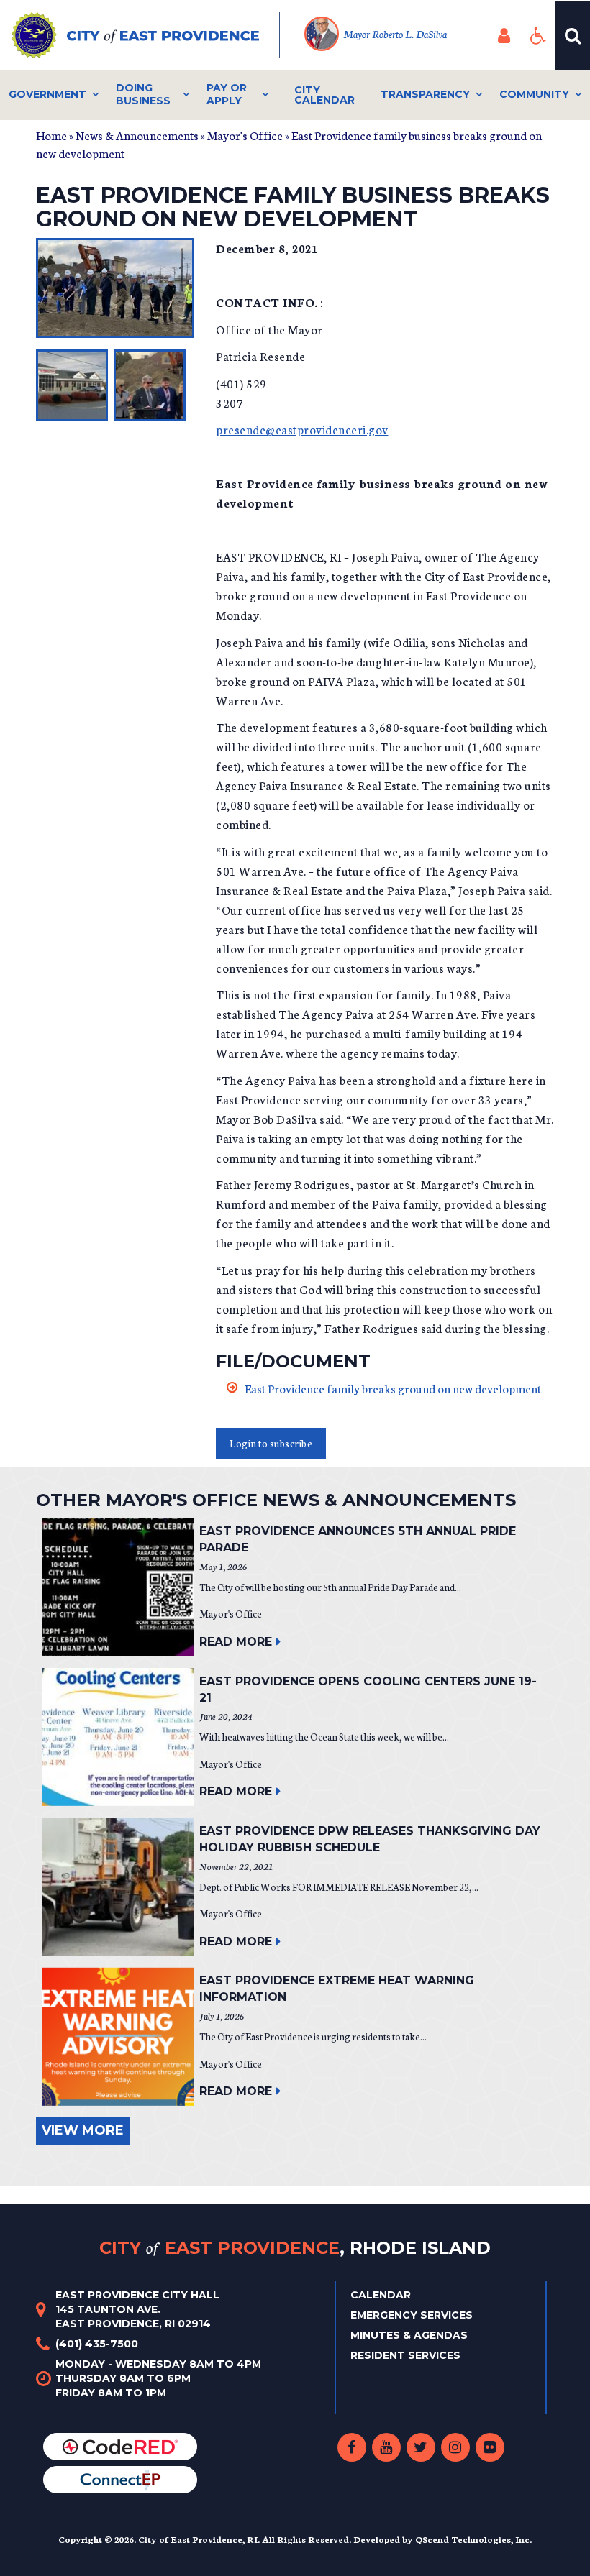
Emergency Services (412, 2315)
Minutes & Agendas (409, 2335)
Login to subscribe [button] (271, 1443)
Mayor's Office (245, 135)
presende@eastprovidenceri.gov (302, 429)
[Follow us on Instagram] (455, 2447)
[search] (573, 35)
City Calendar (324, 95)
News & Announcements (137, 135)
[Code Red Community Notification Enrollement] (120, 2446)
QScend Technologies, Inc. (473, 2539)
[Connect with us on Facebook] (352, 2447)
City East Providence (295, 2247)
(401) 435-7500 (97, 2344)
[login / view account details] (504, 35)
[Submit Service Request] (120, 2479)
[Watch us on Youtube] (386, 2447)
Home (51, 135)
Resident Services (405, 2355)
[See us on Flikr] (490, 2447)
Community (534, 94)
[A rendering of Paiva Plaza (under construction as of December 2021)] (72, 385)
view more (83, 2130)
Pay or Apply (227, 94)
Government (47, 94)
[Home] (146, 35)
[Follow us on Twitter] (421, 2447)
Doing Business (143, 94)
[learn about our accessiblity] (538, 35)
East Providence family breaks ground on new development (393, 1388)
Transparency (425, 94)
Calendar (381, 2295)
